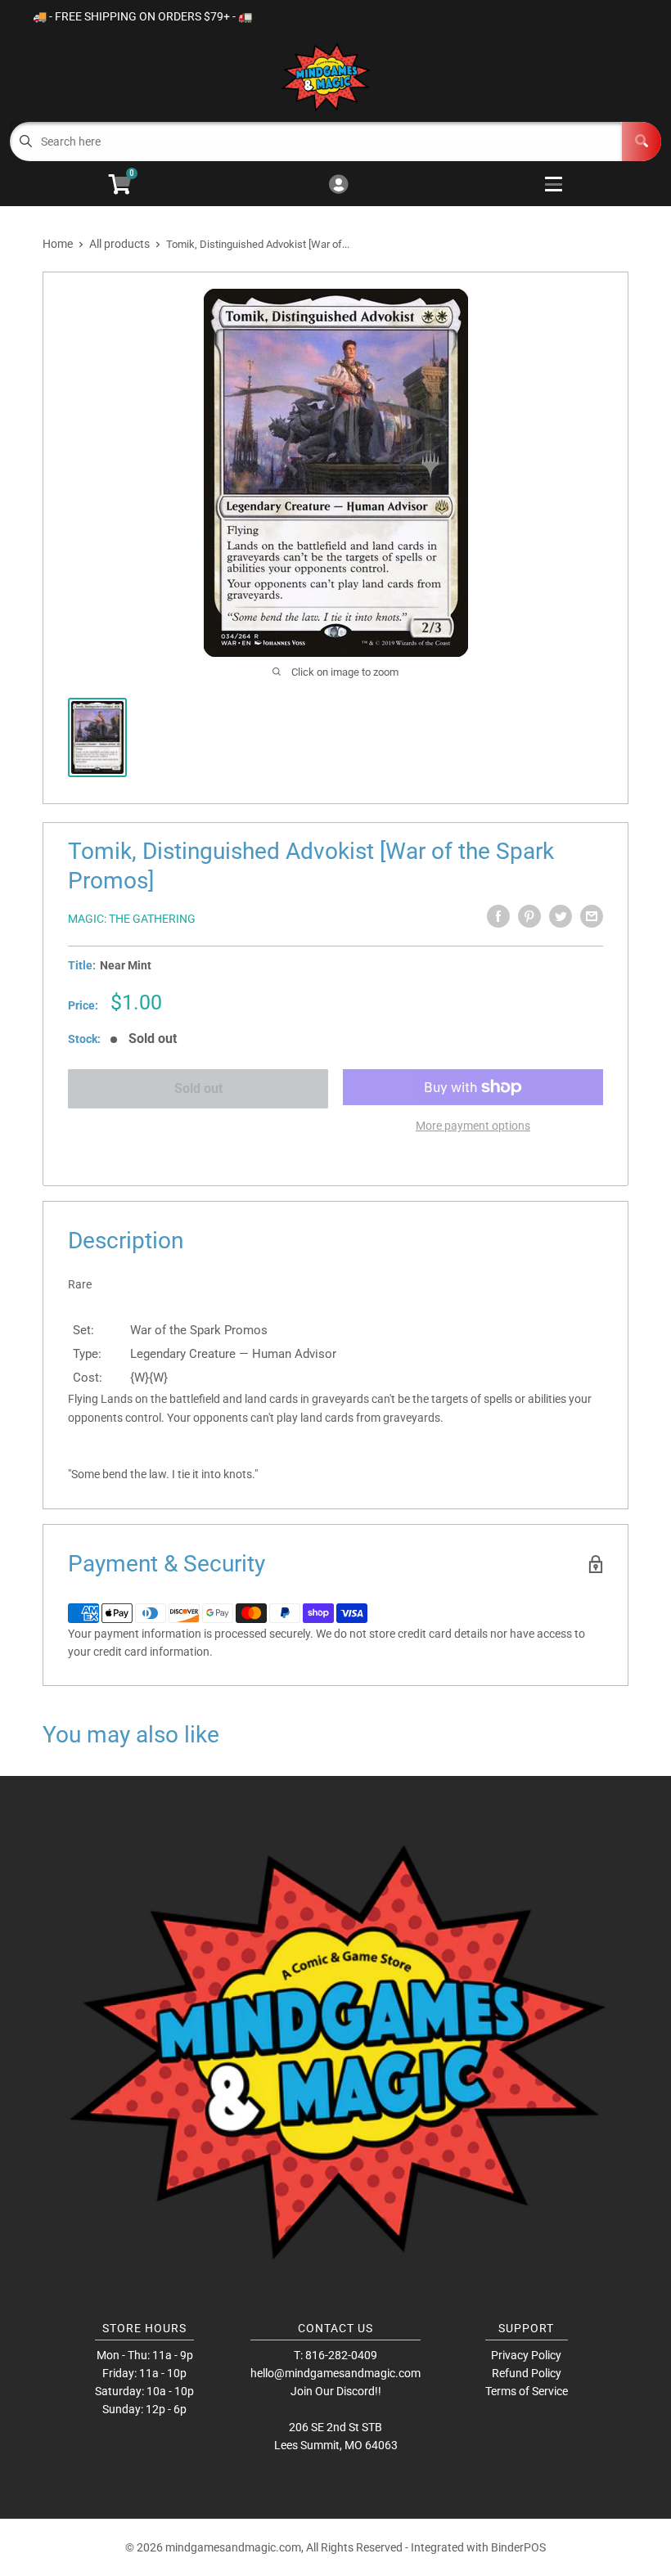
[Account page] (338, 185)
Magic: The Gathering (132, 919)
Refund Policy (527, 2373)
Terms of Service (527, 2391)
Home (58, 244)
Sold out (198, 1088)
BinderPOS (518, 2547)
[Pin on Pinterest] (529, 916)
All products (119, 244)
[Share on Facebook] (498, 916)
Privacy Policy (526, 2355)
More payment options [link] (473, 1126)
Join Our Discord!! (336, 2391)
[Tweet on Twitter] (561, 916)
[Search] (642, 142)
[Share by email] (592, 916)
